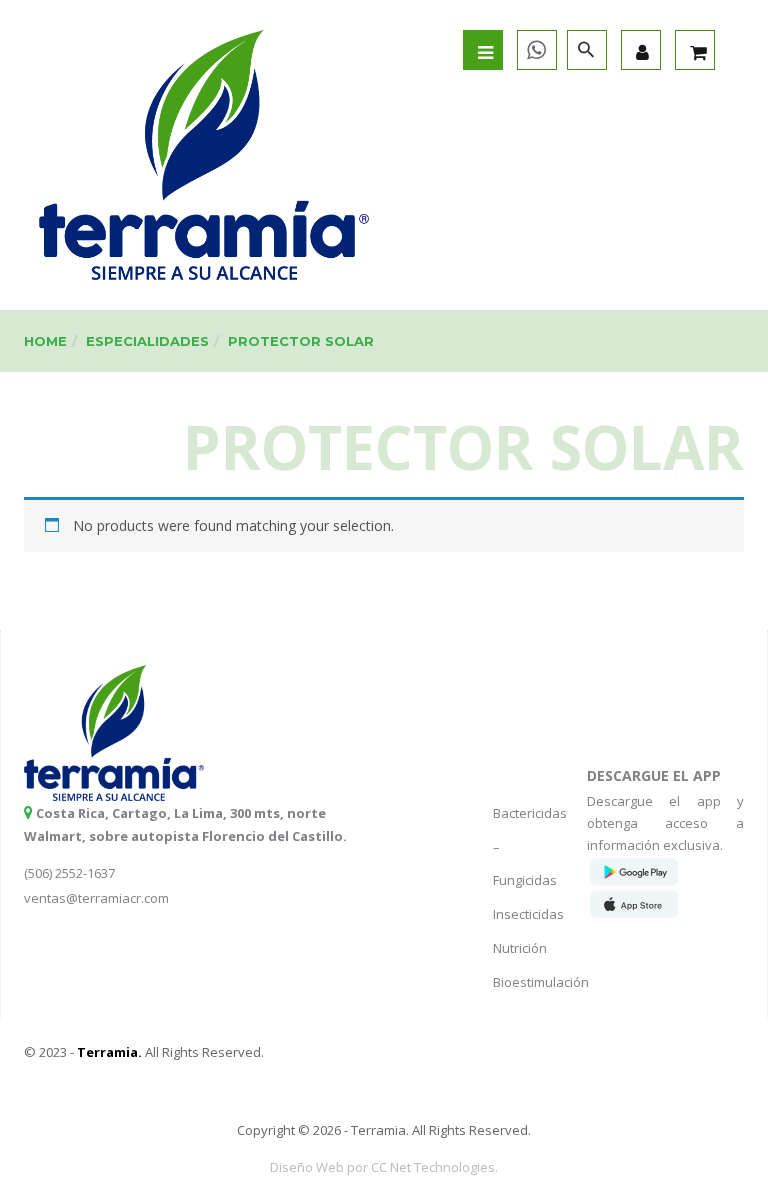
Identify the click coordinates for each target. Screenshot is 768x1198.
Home (45, 341)
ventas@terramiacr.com (96, 898)
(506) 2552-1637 (69, 873)
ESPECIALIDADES (147, 341)
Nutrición (520, 948)
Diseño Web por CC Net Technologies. (384, 1167)
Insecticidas (528, 914)
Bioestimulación (541, 982)
